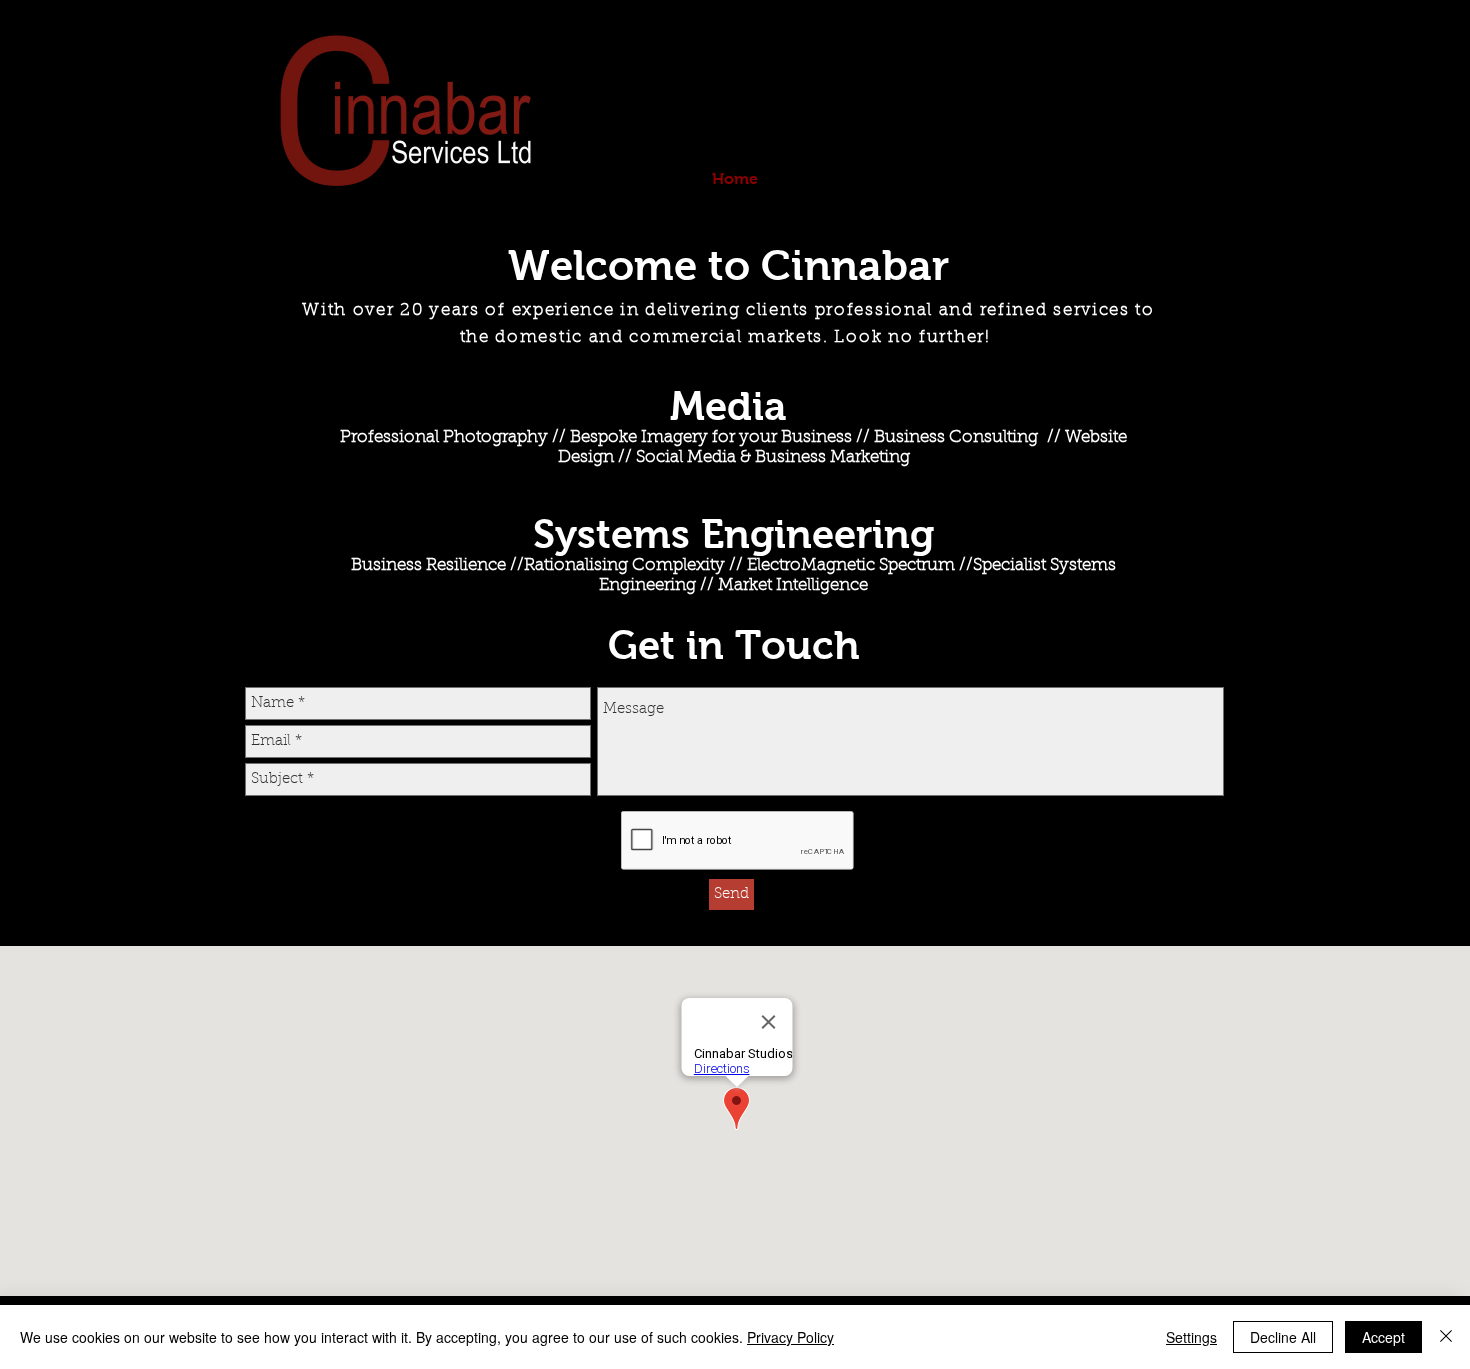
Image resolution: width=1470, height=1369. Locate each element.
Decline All (1283, 1337)
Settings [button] (1191, 1337)
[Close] (1446, 1337)
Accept (1383, 1337)
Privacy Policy (790, 1337)
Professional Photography (444, 437)
